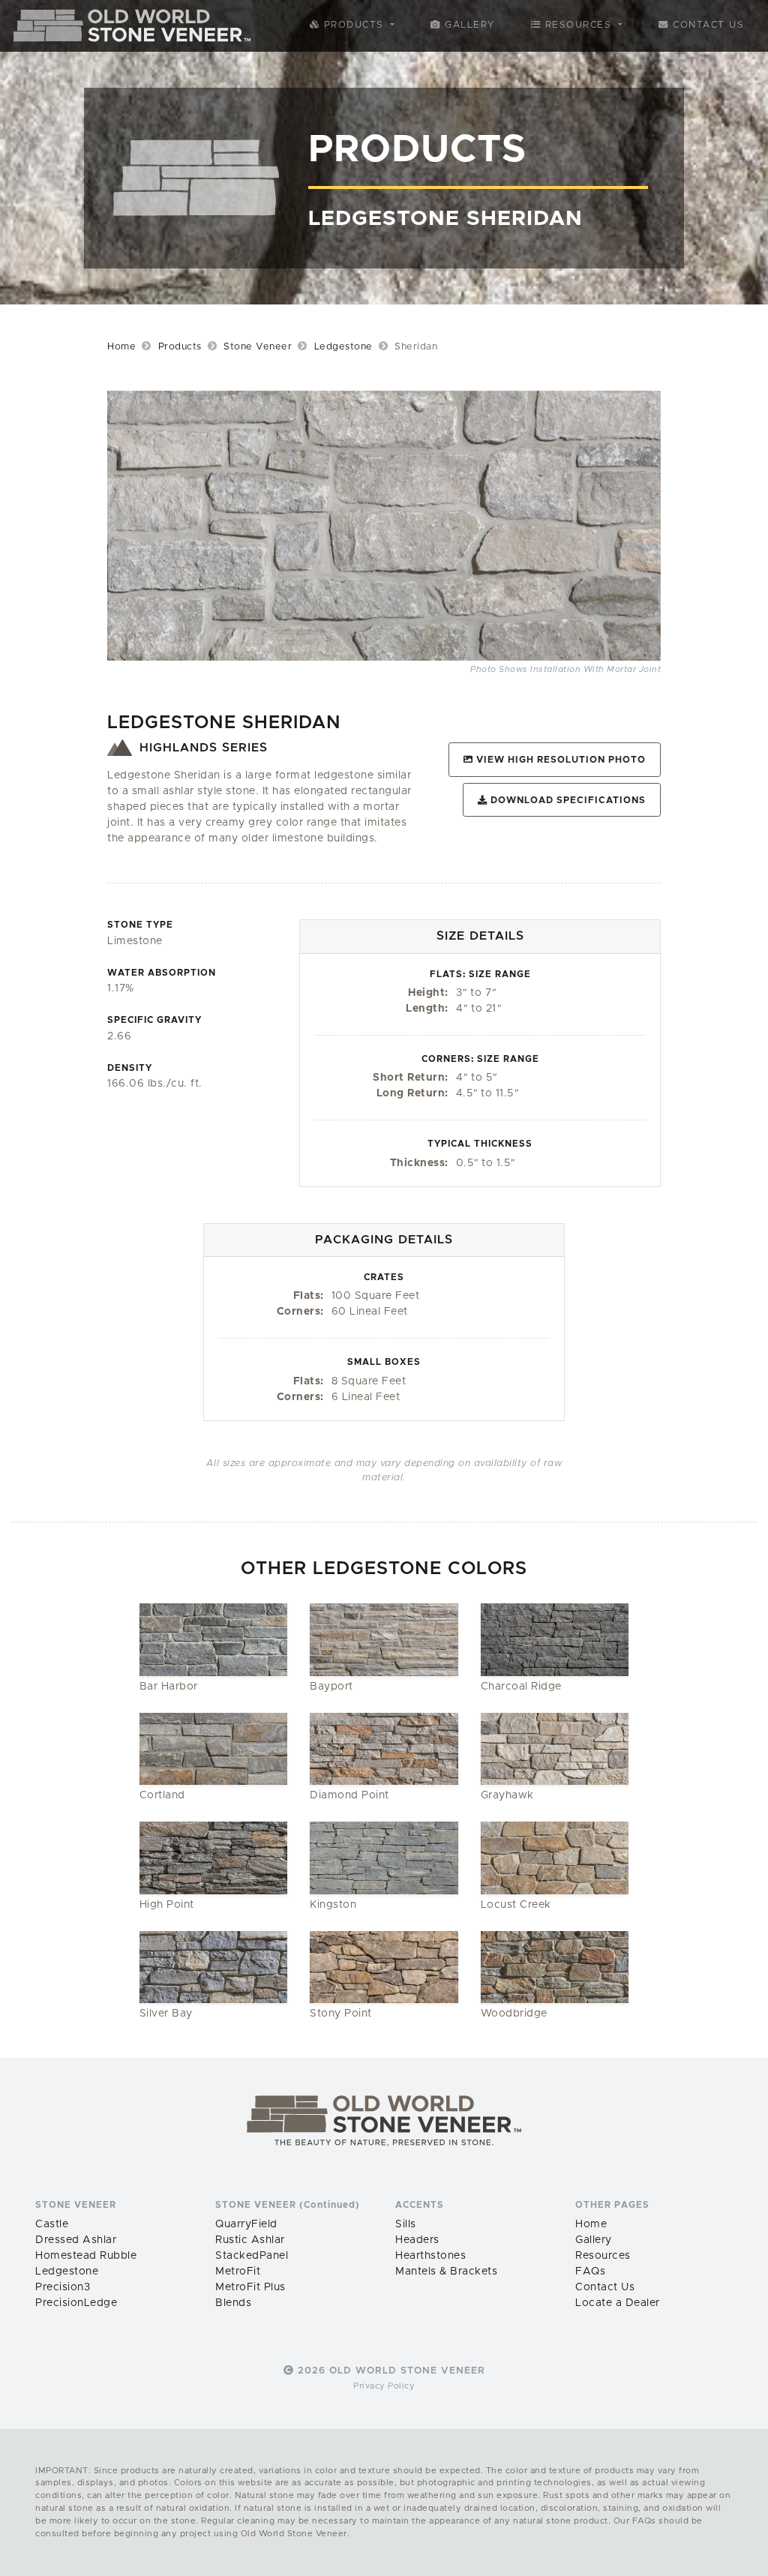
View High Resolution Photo (559, 760)
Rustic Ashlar (250, 2240)
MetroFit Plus (250, 2287)
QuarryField (246, 2224)
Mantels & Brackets (446, 2272)
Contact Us (707, 25)
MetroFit (238, 2272)
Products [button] (354, 25)
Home (121, 347)
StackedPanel (252, 2256)
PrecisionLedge (76, 2303)
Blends (233, 2303)
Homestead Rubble (86, 2256)
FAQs (590, 2272)
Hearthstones (430, 2256)
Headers (417, 2240)
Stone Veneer (258, 347)
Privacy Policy (384, 2386)
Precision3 (63, 2287)
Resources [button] (578, 25)
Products (180, 347)
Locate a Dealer (618, 2303)
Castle (52, 2224)
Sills (406, 2224)
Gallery (468, 25)
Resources (603, 2256)
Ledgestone (343, 347)
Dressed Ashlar (76, 2240)
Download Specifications (567, 801)
